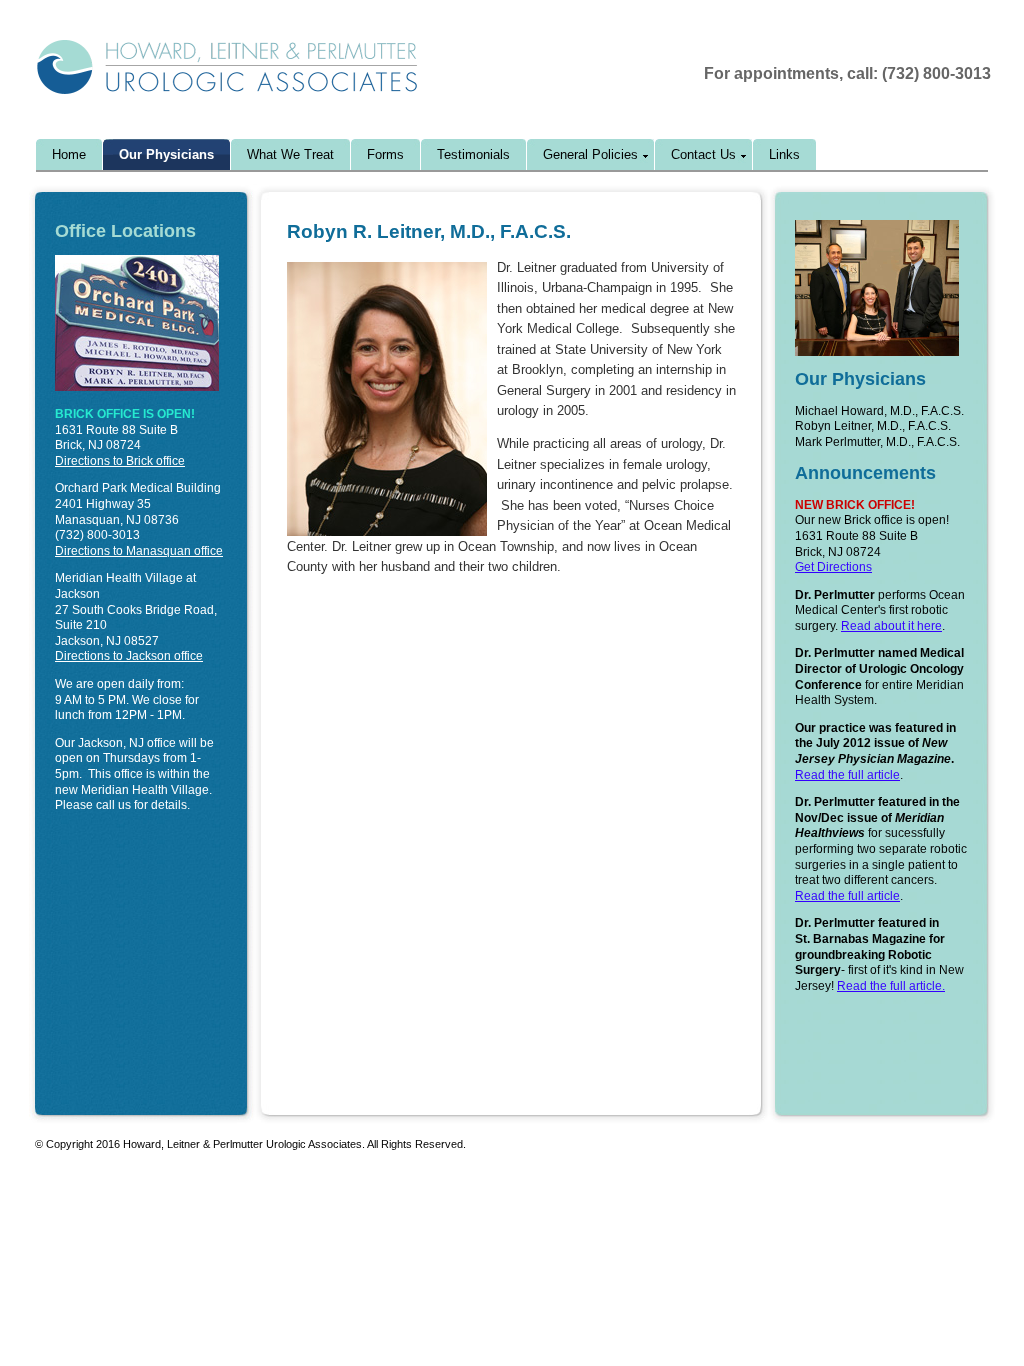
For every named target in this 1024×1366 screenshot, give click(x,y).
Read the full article (847, 775)
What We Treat (290, 154)
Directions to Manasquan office (139, 551)
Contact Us (703, 154)
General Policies (590, 154)
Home (69, 154)
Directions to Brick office (120, 461)
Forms (385, 154)
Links (784, 154)
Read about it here (891, 626)
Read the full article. (891, 986)
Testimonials (473, 154)
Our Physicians (166, 154)
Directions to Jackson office (129, 656)
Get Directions (833, 567)
